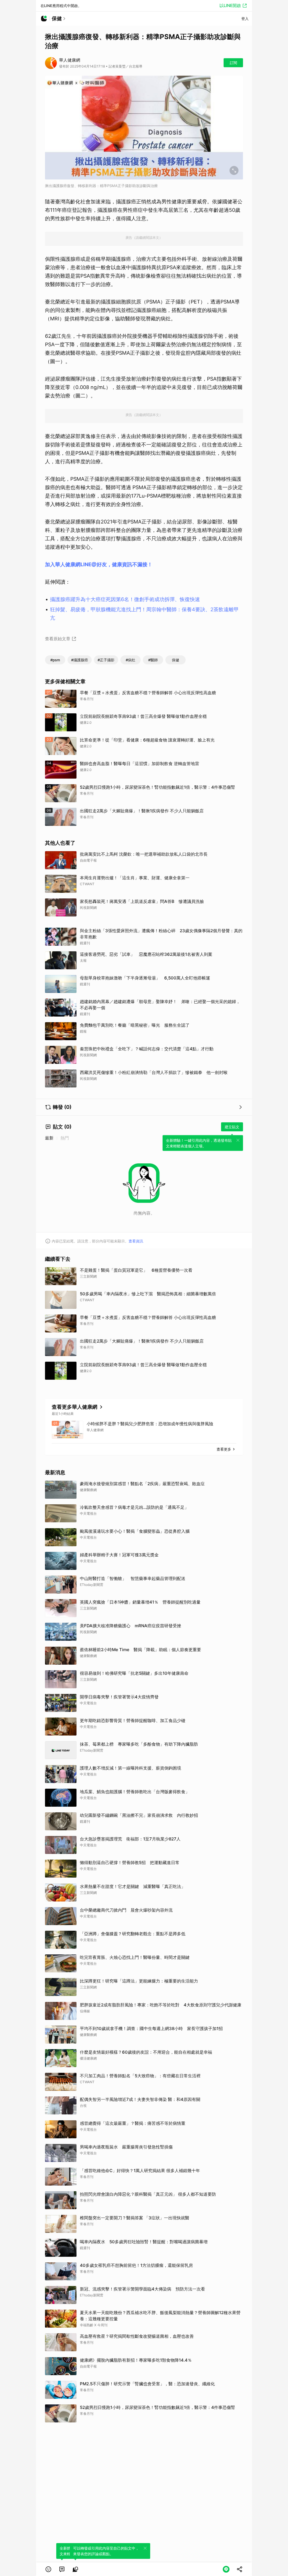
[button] (48, 2569)
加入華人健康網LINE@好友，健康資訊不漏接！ (99, 564)
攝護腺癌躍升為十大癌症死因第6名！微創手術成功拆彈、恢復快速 (125, 599)
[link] (62, 2569)
